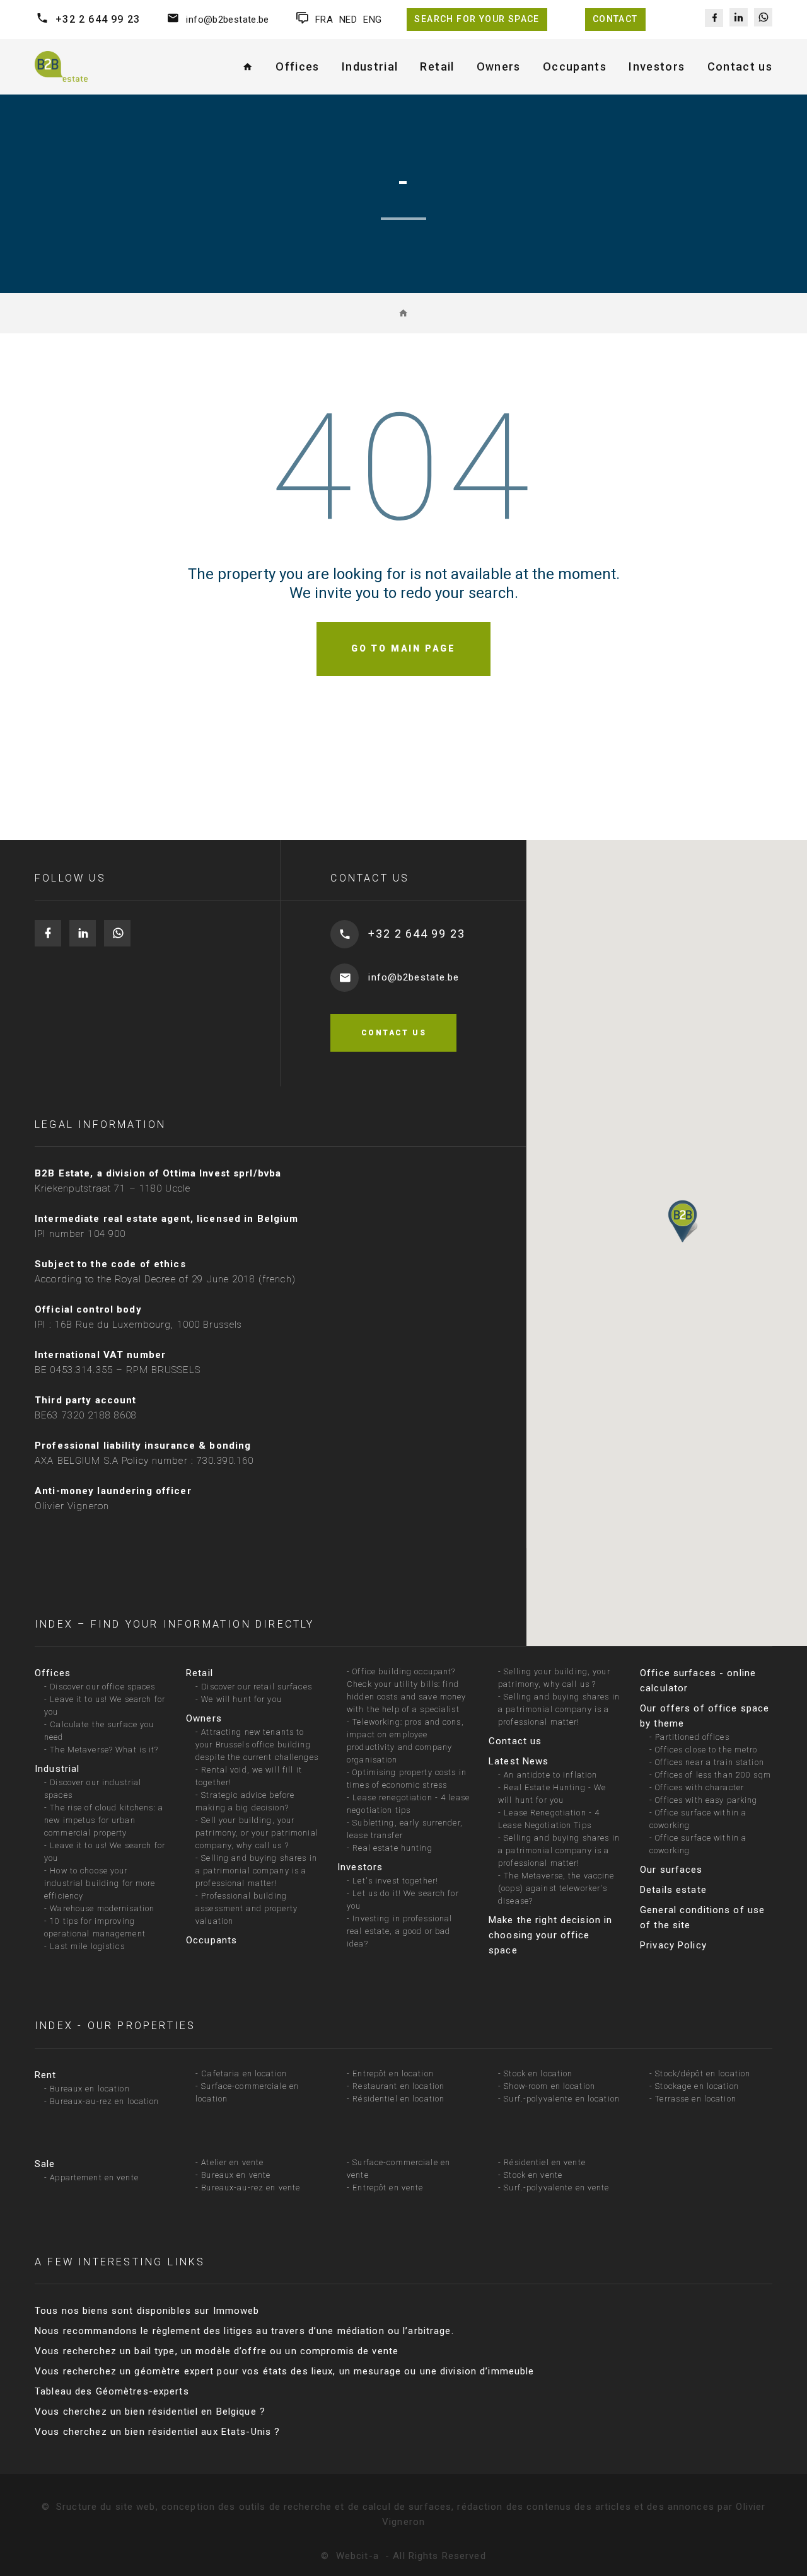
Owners (204, 1718)
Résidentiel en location (398, 2099)
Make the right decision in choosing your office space (550, 1935)
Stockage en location (697, 2086)
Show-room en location (549, 2086)
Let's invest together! (395, 1881)
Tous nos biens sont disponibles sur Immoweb (147, 2311)
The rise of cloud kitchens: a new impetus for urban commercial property (104, 1820)
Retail (200, 1673)
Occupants (212, 1940)
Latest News (519, 1761)
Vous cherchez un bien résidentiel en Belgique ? (150, 2412)
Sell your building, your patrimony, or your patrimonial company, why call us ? (257, 1833)
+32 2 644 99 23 (98, 19)
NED (348, 20)
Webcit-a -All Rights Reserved (411, 2556)
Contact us (740, 66)
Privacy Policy (673, 1945)
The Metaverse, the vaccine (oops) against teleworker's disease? (556, 1888)
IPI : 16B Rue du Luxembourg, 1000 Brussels (138, 1325)
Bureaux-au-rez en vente (251, 2188)
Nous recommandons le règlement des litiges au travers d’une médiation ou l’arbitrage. (244, 2331)
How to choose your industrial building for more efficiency (100, 1883)
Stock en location (538, 2073)
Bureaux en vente (236, 2175)
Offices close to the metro (706, 1750)
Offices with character (700, 1787)
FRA (324, 20)
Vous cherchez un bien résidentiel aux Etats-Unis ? (157, 2432)
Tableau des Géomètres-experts (112, 2391)
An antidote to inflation (550, 1775)
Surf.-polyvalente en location (562, 2099)
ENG (372, 20)
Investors (360, 1867)
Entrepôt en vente (388, 2188)
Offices (53, 1673)
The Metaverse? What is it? (104, 1750)
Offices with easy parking (706, 1800)
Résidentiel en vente (545, 2162)
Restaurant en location (398, 2086)
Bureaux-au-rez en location (104, 2101)
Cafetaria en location (244, 2073)
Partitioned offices (692, 1737)
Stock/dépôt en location (703, 2073)
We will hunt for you (241, 1699)
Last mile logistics (87, 1946)
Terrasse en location (696, 2099)
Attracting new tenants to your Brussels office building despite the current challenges (257, 1745)
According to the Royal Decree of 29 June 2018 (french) (165, 1279)
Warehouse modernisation (102, 1908)
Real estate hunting (392, 1848)
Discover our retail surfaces (257, 1687)
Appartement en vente (94, 2177)
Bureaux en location (90, 2089)
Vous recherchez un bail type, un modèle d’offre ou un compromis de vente (217, 2351)
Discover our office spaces (102, 1687)
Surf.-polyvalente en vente (556, 2188)
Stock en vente (533, 2175)
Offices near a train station (710, 1762)
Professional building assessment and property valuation (247, 1908)
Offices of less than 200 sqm (713, 1775)
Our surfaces (671, 1870)
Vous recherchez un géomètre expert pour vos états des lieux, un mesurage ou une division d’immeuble (284, 2371)
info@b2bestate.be (227, 20)
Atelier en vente (232, 2162)
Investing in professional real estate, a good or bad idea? (399, 1931)
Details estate (673, 1890)
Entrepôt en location (393, 2073)
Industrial (57, 1769)
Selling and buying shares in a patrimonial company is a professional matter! (256, 1871)
